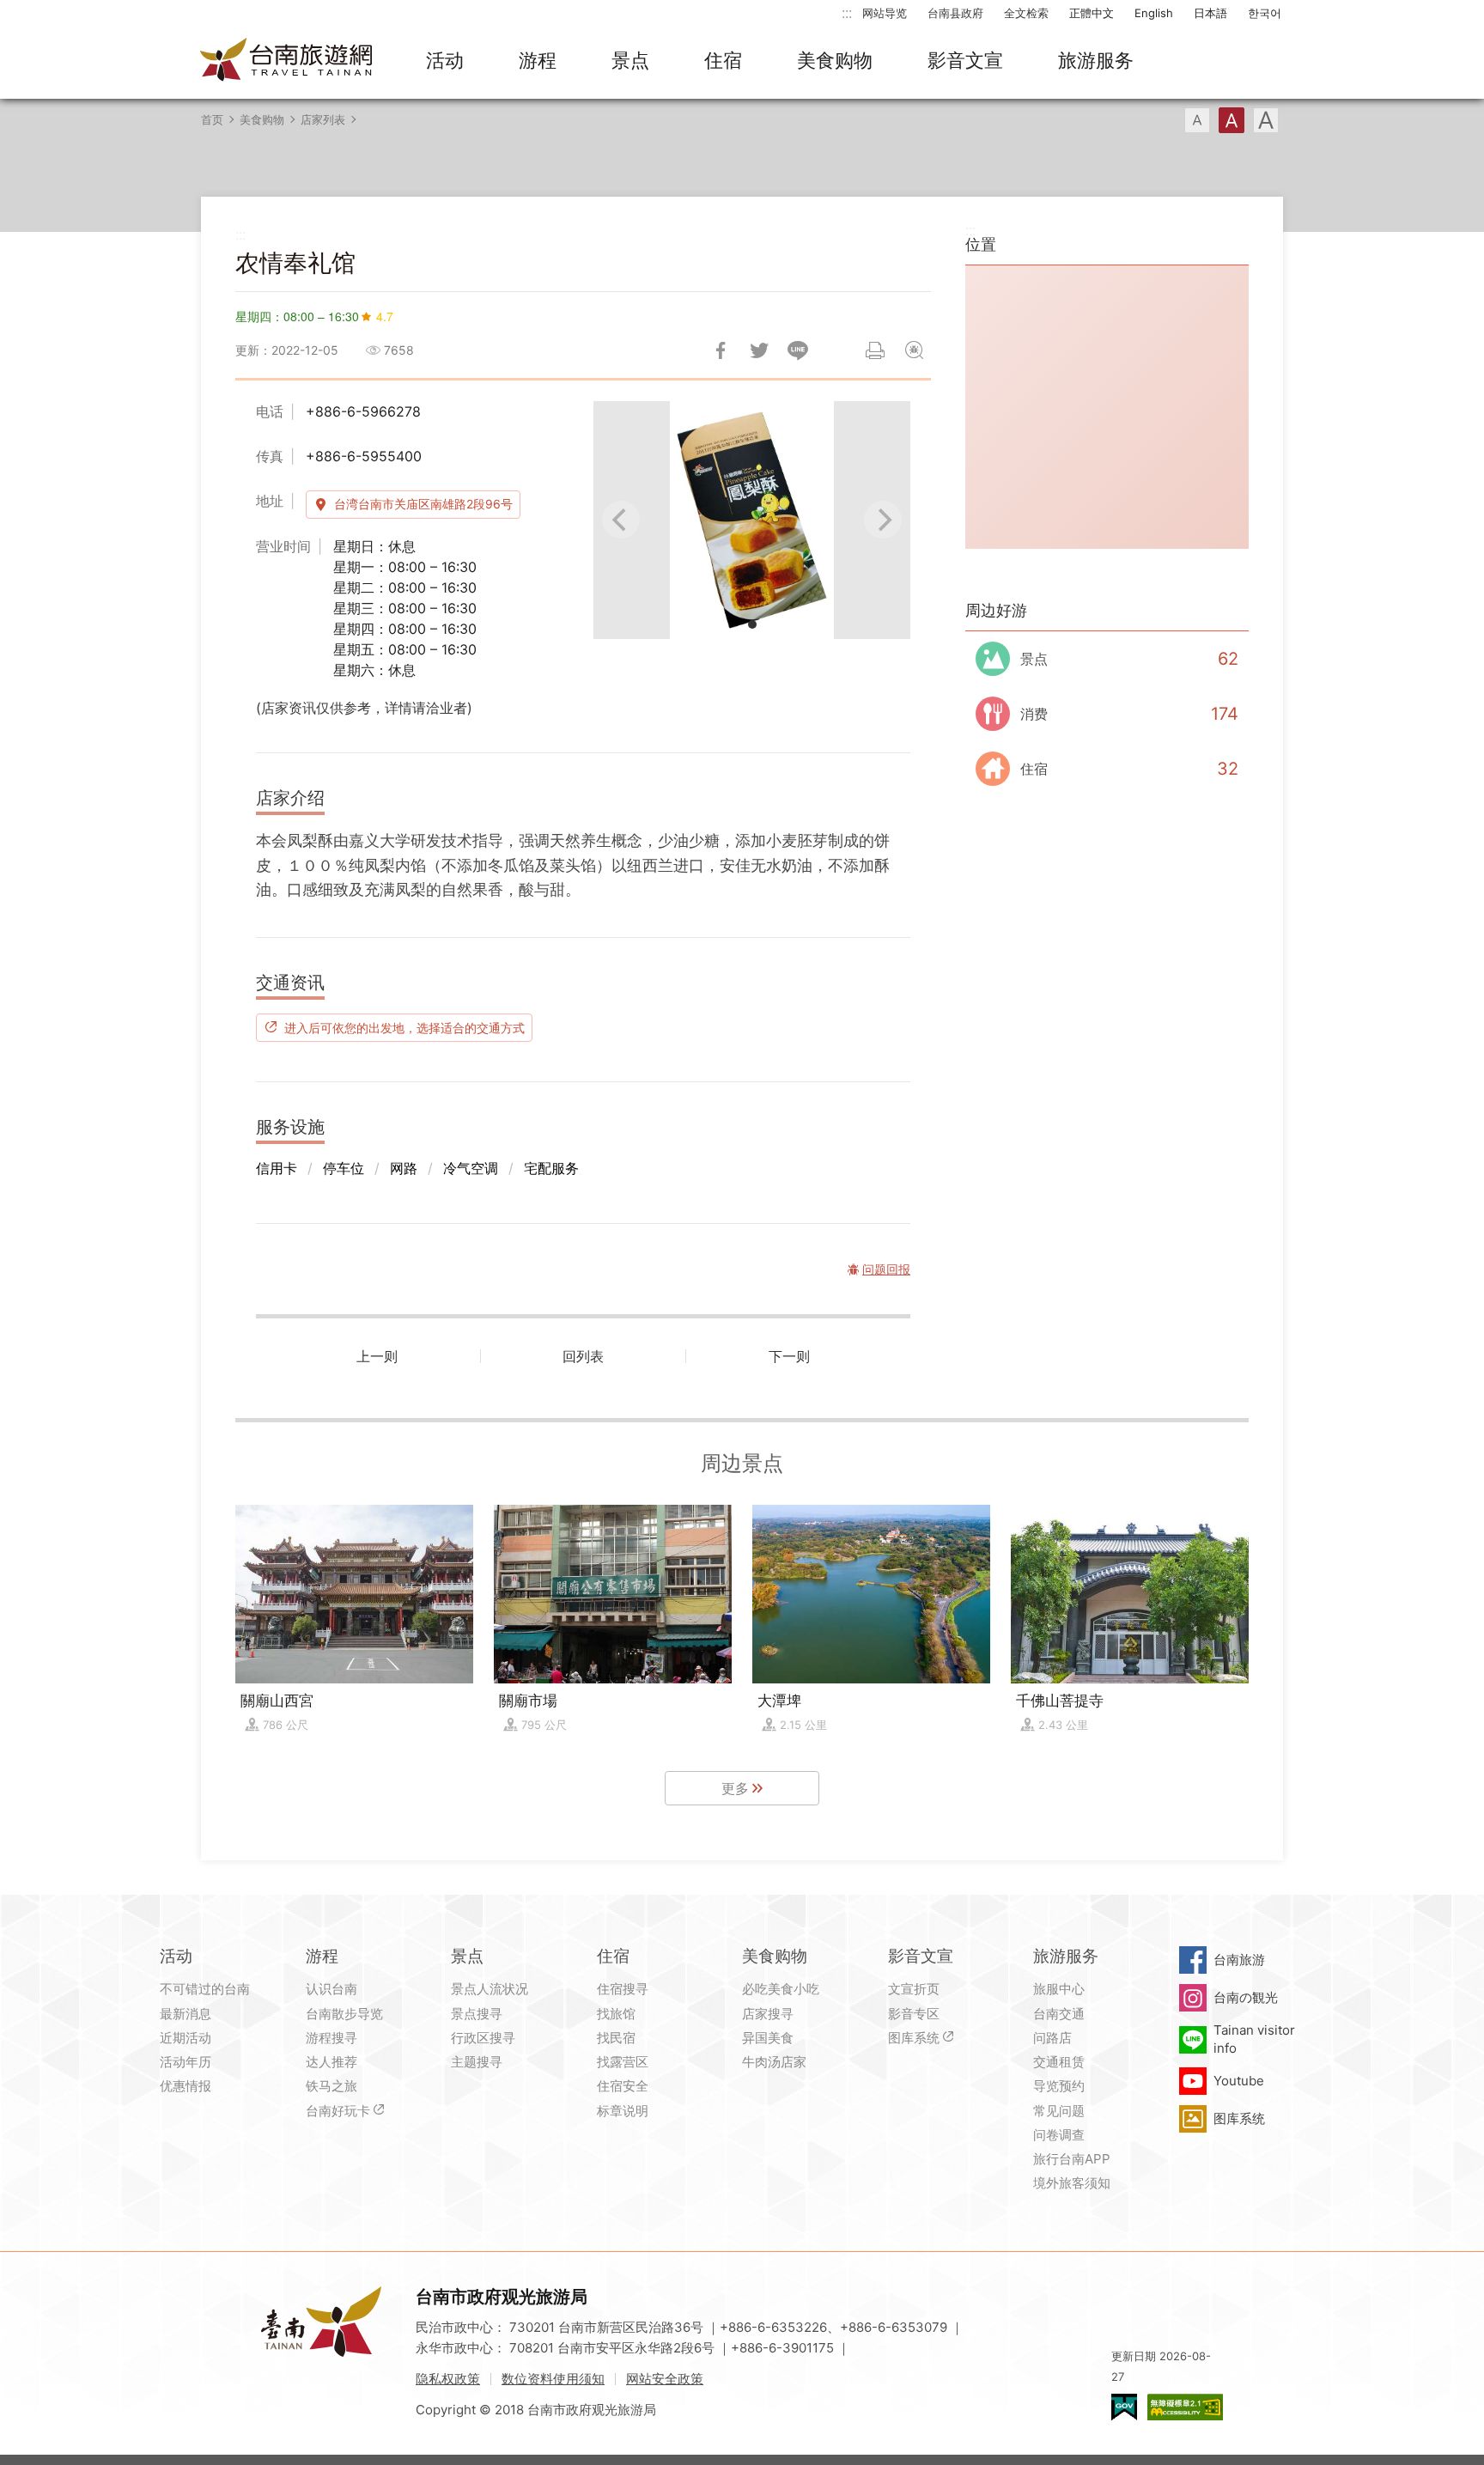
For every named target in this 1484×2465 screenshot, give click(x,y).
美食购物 (835, 60)
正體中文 (1092, 13)
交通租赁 (1059, 2062)
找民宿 (616, 2038)
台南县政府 (955, 13)
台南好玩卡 (338, 2111)
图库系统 (914, 2038)
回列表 (583, 1356)
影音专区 (914, 2014)
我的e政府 (1124, 2407)
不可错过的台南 (205, 1989)
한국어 (1265, 13)
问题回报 (914, 350)
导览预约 (1059, 2086)
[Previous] (621, 520)
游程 (538, 60)
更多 (735, 1788)
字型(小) (1197, 120)
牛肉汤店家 (774, 2062)
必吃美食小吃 (781, 1989)
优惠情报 (185, 2086)
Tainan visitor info (1254, 2039)
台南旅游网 (287, 61)
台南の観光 (1246, 1997)
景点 (630, 60)
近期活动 (185, 2038)
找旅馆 (616, 2014)
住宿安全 (623, 2086)
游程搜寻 (331, 2038)
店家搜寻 (768, 2014)
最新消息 (185, 2014)
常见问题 (1059, 2111)
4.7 (385, 316)
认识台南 (331, 1989)
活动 (445, 60)
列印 (875, 350)
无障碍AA (1185, 2407)
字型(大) (1266, 120)
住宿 (723, 60)
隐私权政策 (448, 2379)
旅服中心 (1059, 1989)
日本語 (1210, 13)
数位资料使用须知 (553, 2379)
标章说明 (623, 2111)
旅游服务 (1096, 60)
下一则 (789, 1356)
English (1154, 13)
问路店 (1052, 2038)
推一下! (759, 350)
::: (847, 12)
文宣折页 (914, 1989)
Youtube (1239, 2081)
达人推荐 (331, 2062)
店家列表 (323, 119)
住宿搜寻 (623, 1989)
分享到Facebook (721, 350)
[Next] (883, 520)
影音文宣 (965, 60)
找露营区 (623, 2062)
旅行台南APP (1072, 2159)
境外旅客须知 (1072, 2183)
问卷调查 (1059, 2135)
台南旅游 (1239, 1960)
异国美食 (768, 2038)
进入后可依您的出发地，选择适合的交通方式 (404, 1027)
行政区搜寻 (483, 2038)
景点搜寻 (477, 2014)
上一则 (377, 1356)
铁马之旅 (331, 2086)
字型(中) (1232, 120)
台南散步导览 (344, 2014)
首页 (212, 119)
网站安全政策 (665, 2379)
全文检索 (1026, 13)
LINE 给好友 (798, 350)
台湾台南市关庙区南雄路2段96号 (423, 504)
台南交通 (1059, 2014)
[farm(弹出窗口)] (752, 520)
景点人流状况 (490, 1989)
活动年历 (185, 2062)
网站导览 (885, 13)
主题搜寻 (477, 2062)
